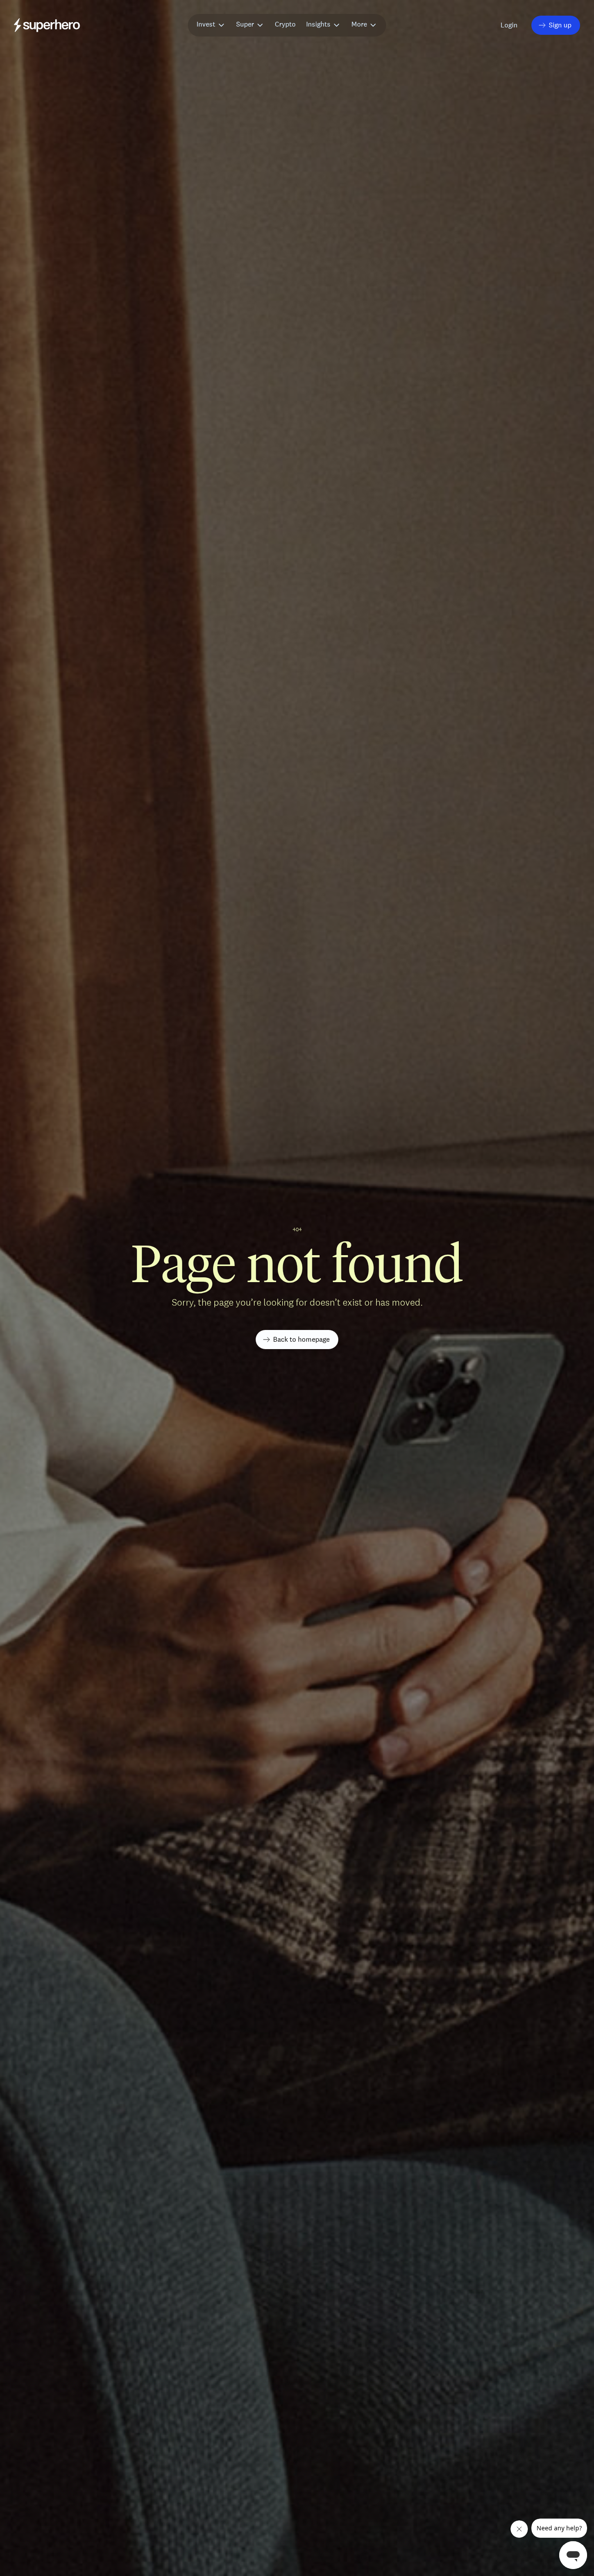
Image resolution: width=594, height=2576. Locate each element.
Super (245, 24)
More (359, 24)
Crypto (285, 24)
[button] (510, 25)
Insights (318, 24)
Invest (206, 24)
